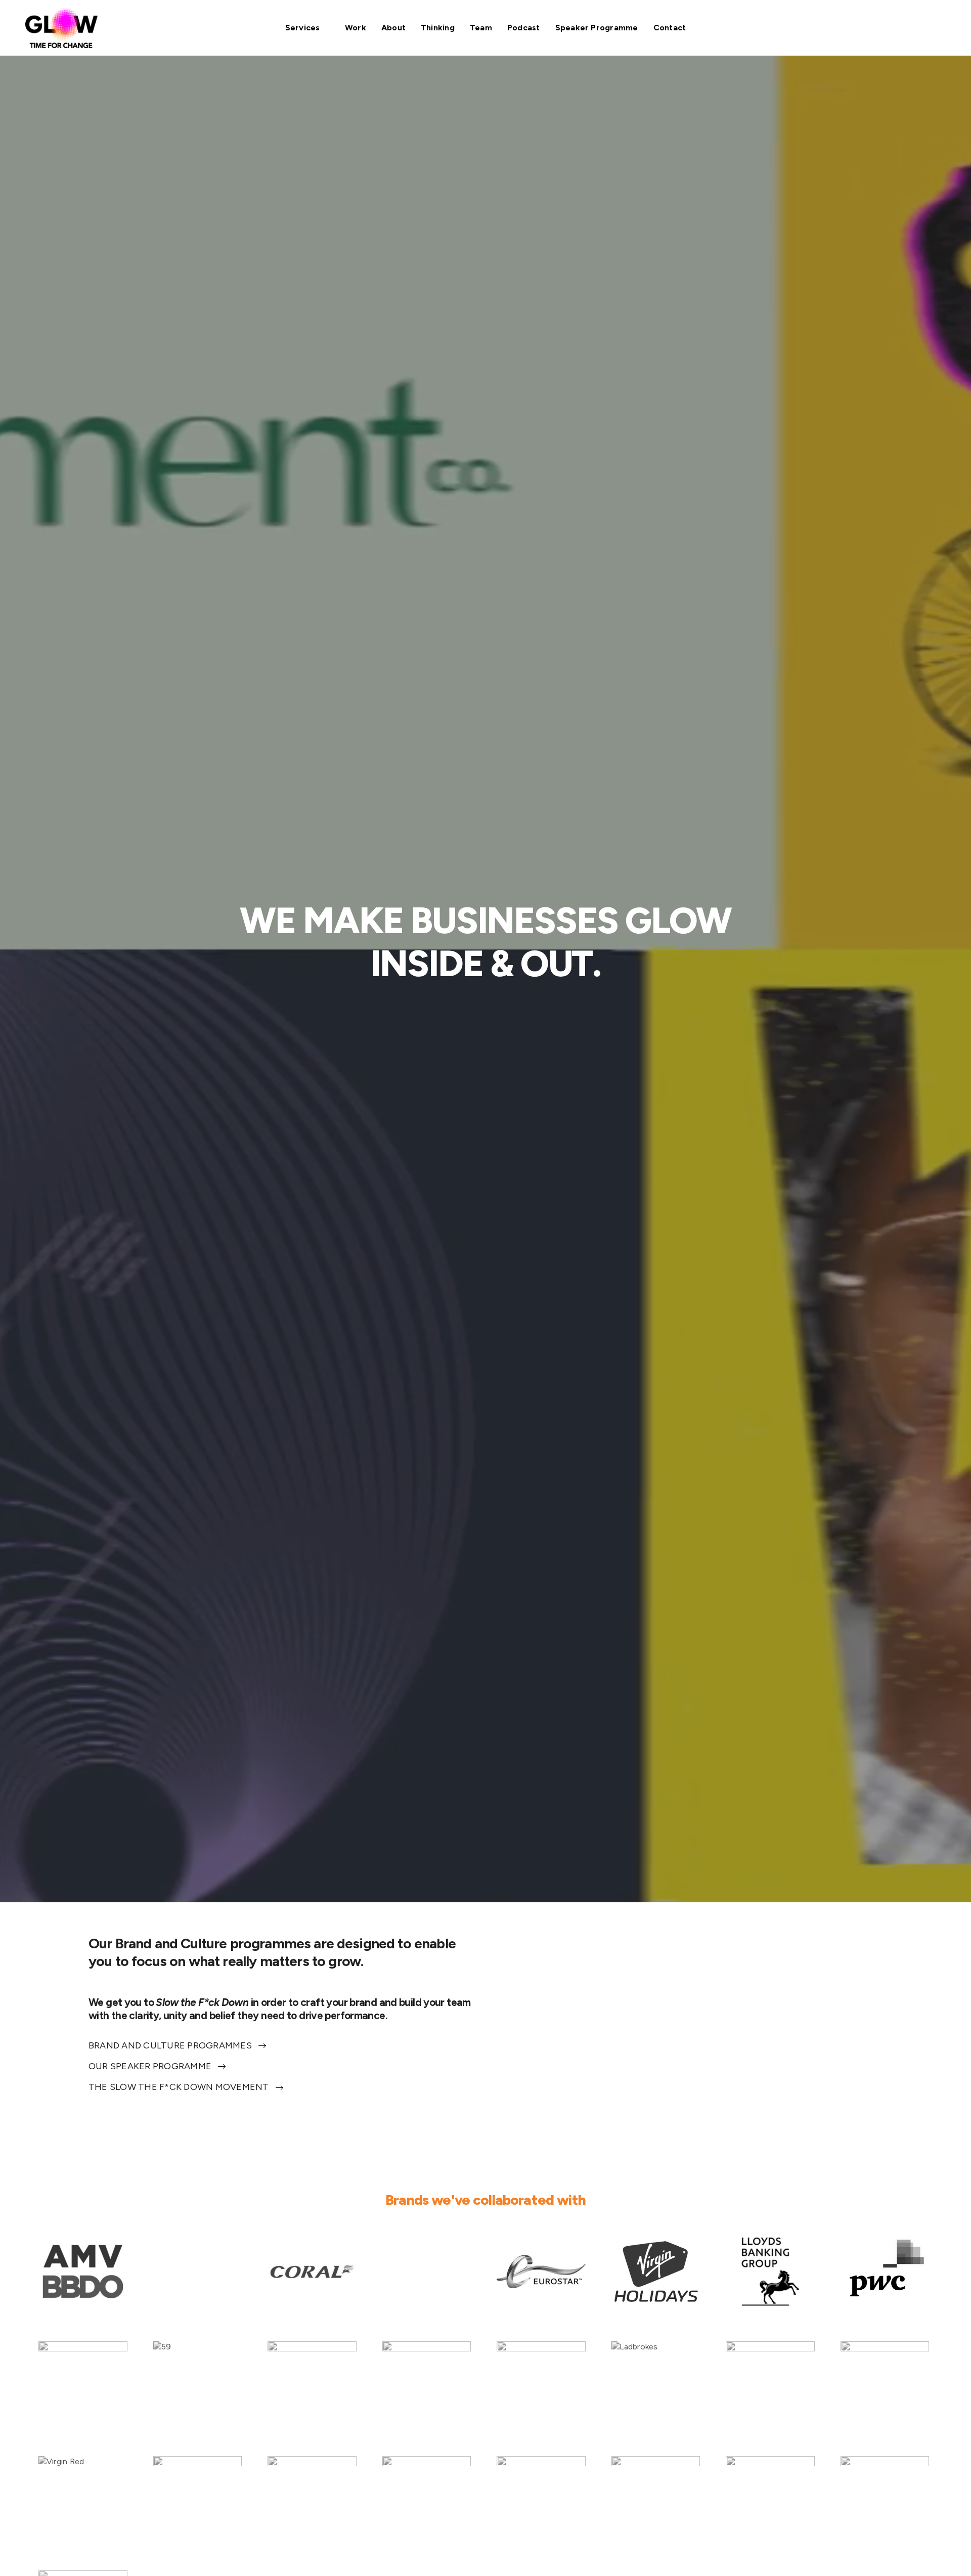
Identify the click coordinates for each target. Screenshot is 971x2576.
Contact (670, 28)
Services (303, 28)
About (393, 28)
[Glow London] (61, 28)
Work (356, 28)
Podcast (524, 28)
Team (481, 28)
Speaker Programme (597, 28)
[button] (177, 2046)
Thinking (438, 28)
